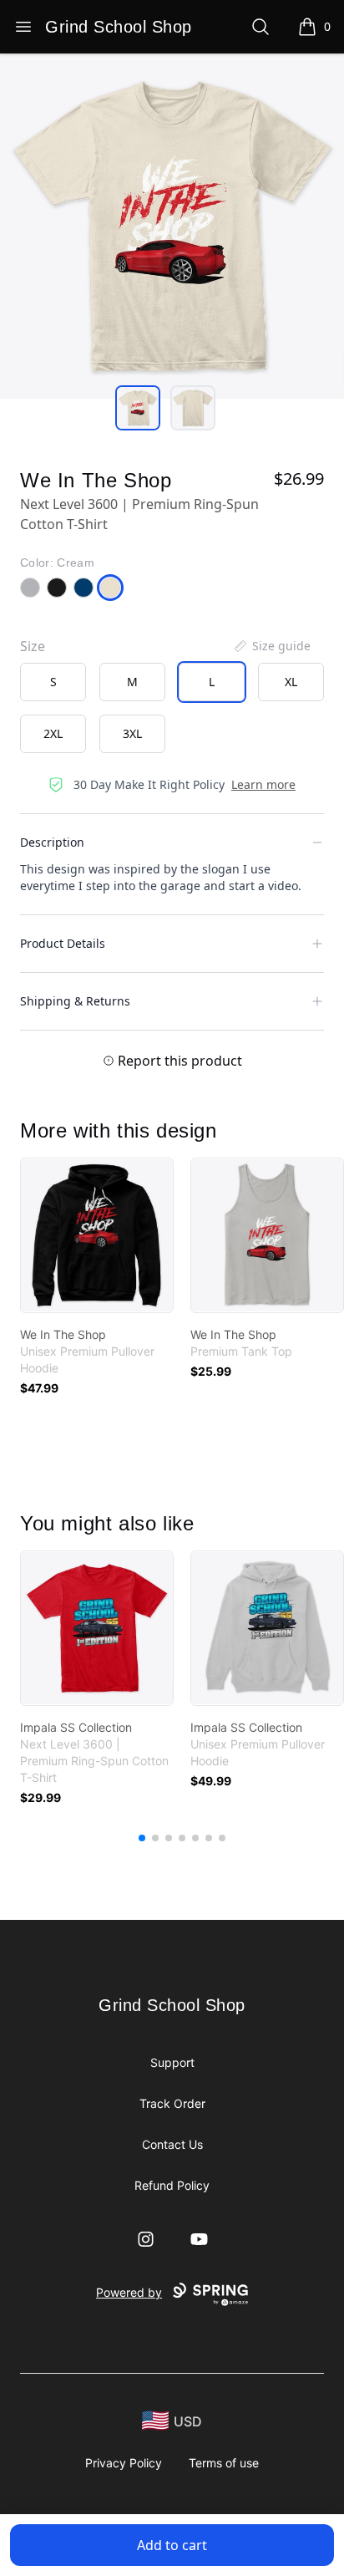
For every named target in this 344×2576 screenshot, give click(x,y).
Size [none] (33, 646)
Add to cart (172, 2545)
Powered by (129, 2292)
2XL (53, 733)
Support (172, 2062)
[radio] (53, 682)
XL (291, 682)
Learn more (263, 784)
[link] (97, 1235)
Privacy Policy (124, 2463)
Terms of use (224, 2463)
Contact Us (172, 2144)
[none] (271, 646)
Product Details (63, 943)
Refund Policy (172, 2185)
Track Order (172, 2103)
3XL (132, 733)
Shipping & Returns (75, 1001)
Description (52, 842)
